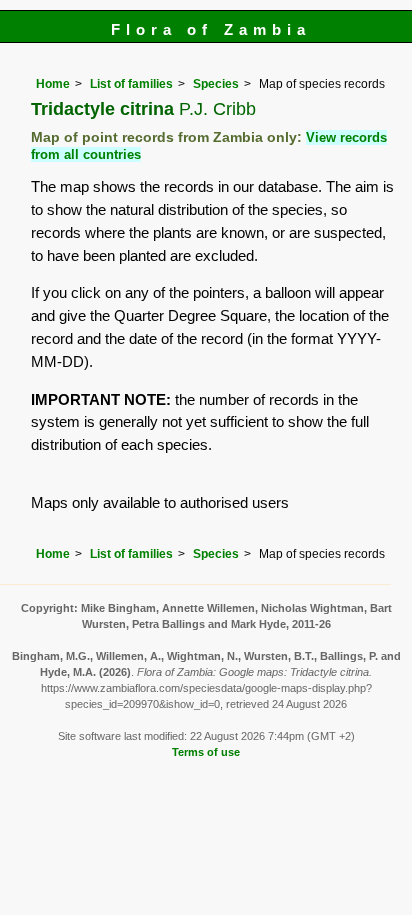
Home (53, 84)
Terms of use (206, 752)
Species (216, 84)
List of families (131, 84)
